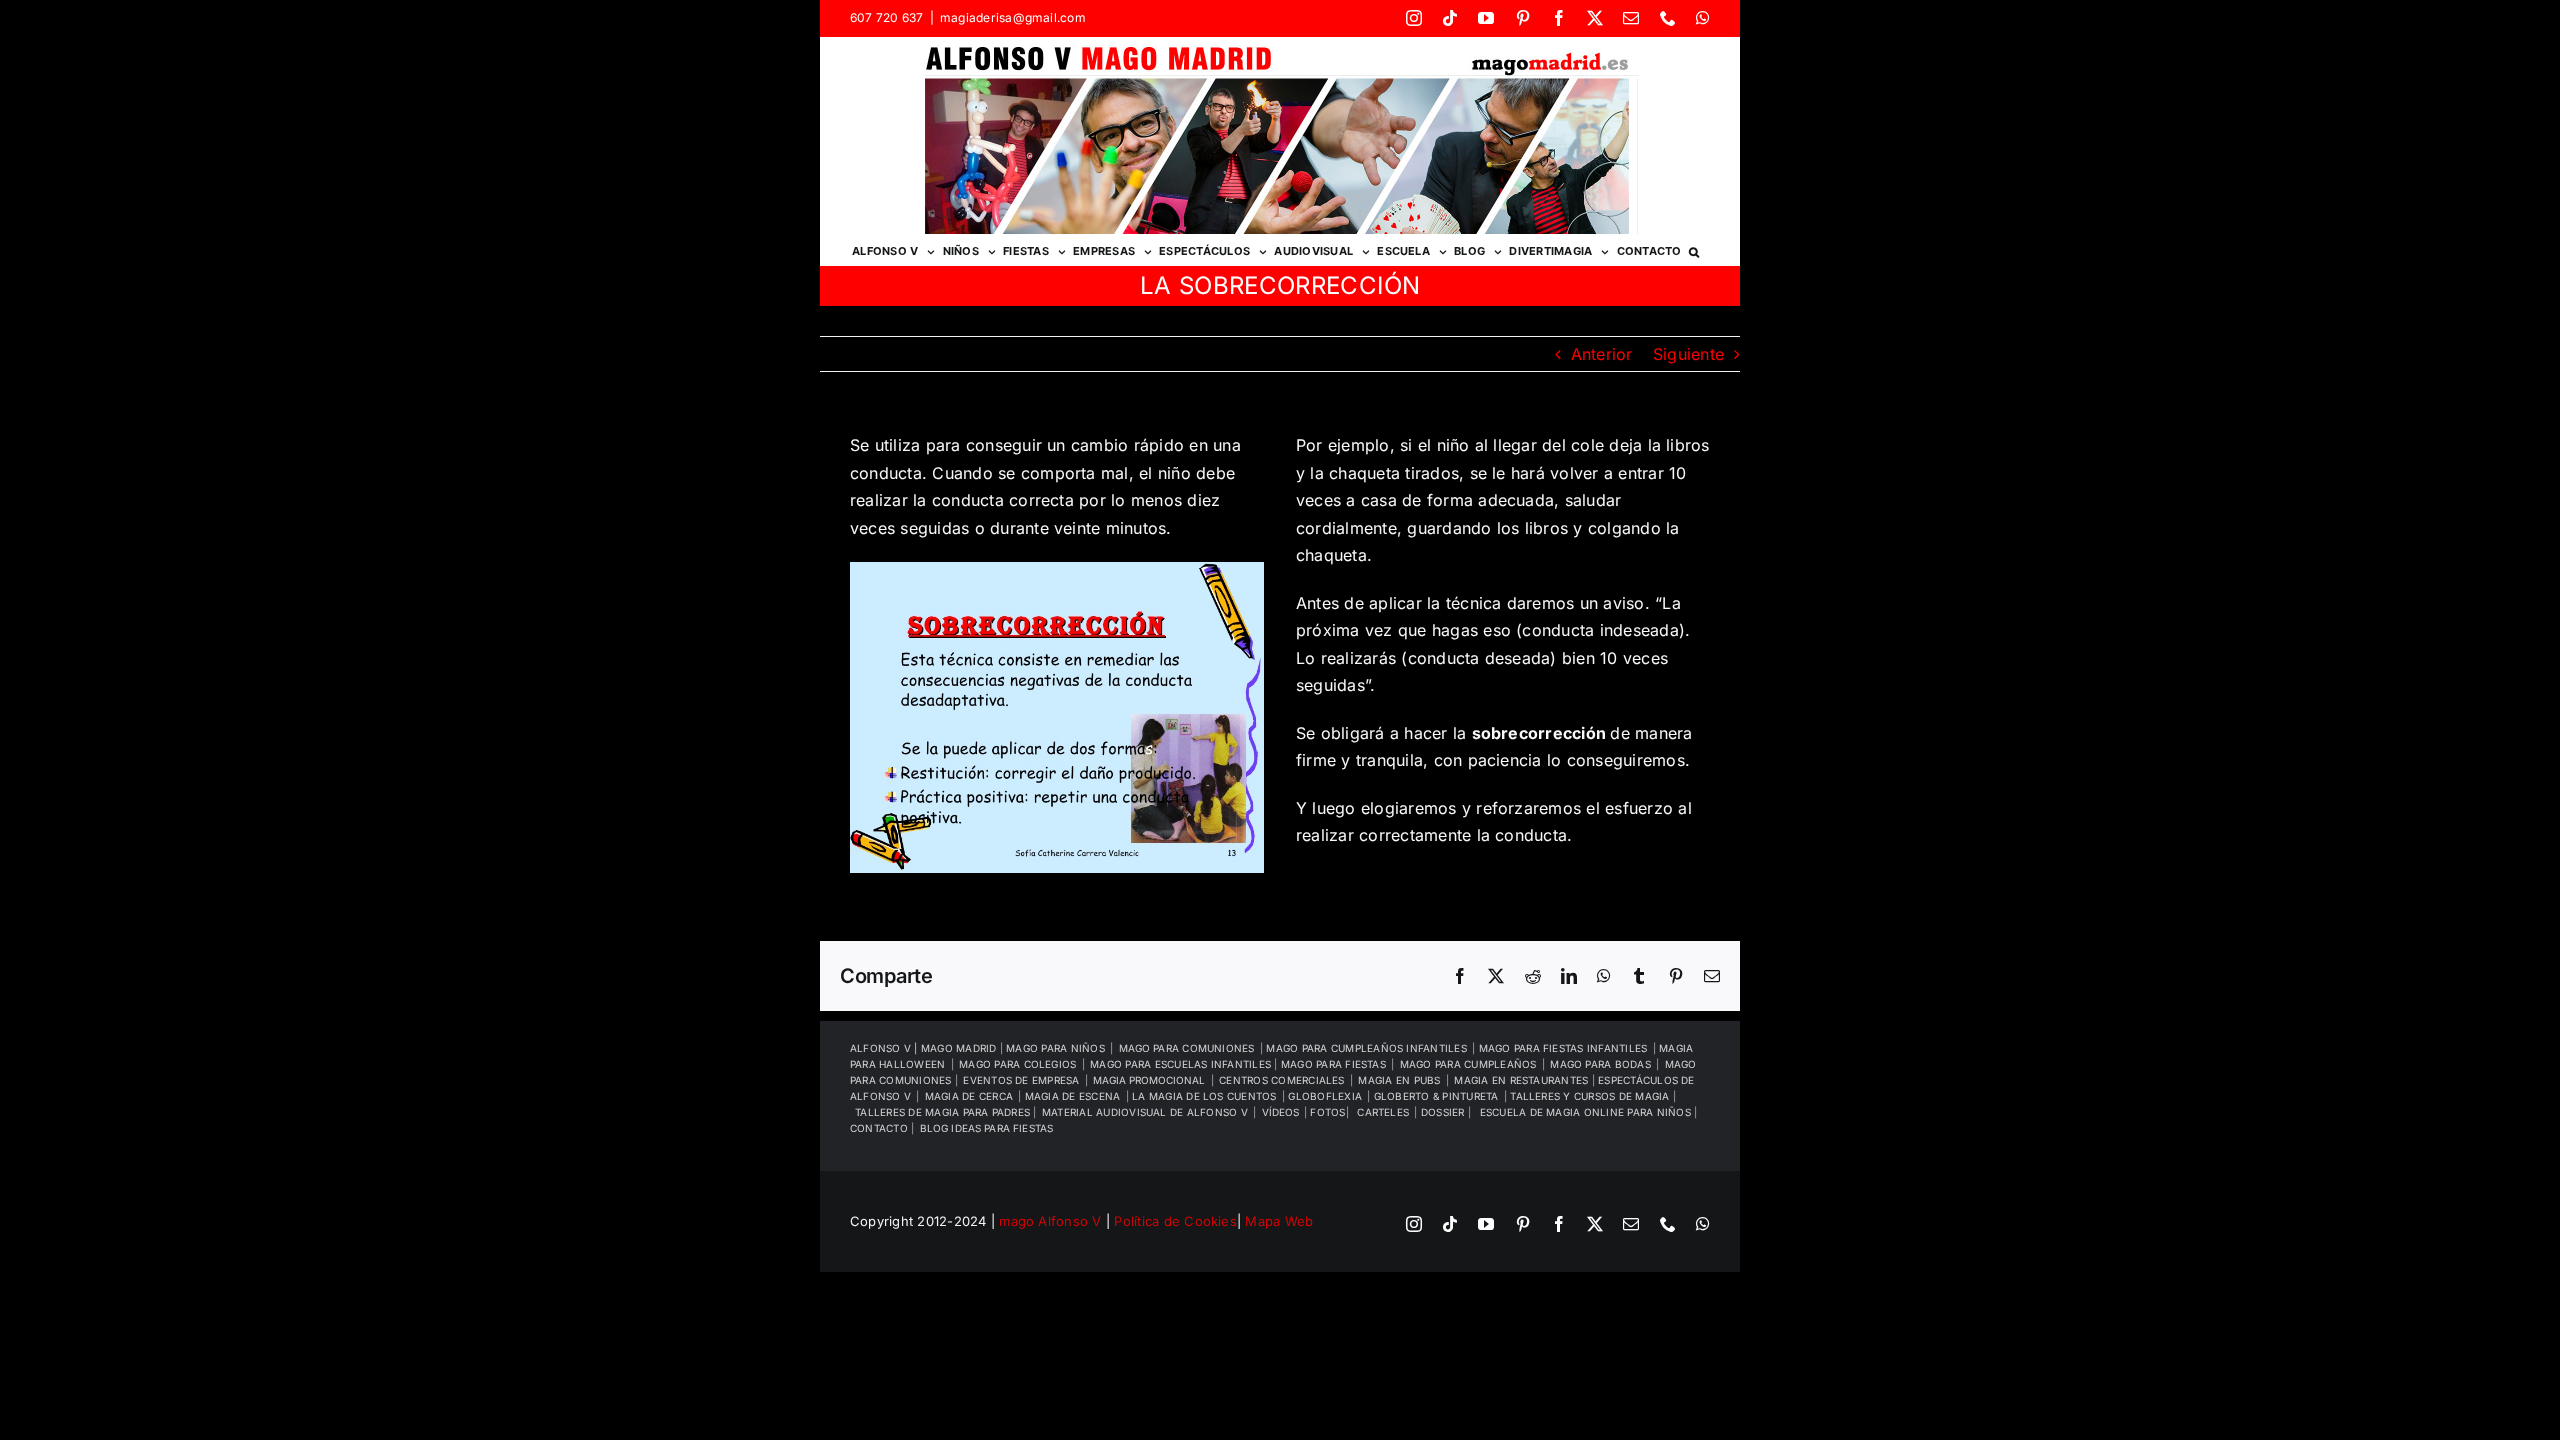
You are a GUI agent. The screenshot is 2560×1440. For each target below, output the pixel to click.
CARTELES (1383, 1112)
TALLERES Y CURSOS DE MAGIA (1591, 1096)
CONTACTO (880, 1128)
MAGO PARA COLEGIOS (1017, 1064)
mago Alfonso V (1050, 1221)
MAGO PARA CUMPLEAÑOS (1468, 1064)
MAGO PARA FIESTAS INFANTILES (1563, 1048)
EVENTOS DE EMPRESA (1021, 1080)
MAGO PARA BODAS (1600, 1064)
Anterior (1602, 354)
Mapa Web (1279, 1221)
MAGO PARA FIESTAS (1333, 1064)
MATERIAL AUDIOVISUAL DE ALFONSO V (1145, 1112)
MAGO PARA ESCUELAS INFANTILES (1182, 1064)
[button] (1694, 250)
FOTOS (1327, 1112)
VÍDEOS (1280, 1112)
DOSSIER (1444, 1112)
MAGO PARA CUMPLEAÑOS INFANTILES (1366, 1048)
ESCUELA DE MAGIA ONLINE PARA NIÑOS (1587, 1112)
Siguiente (1688, 354)
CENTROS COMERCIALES (1282, 1080)
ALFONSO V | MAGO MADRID (925, 1048)
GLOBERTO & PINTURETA (1436, 1096)
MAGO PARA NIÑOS (1055, 1048)
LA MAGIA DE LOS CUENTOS (1204, 1096)
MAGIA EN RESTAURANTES (1522, 1080)
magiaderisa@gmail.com (1013, 17)
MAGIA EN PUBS (1399, 1080)
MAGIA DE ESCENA (1073, 1096)
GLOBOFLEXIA (1325, 1096)
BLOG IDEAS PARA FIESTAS (986, 1128)
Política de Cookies (1175, 1221)
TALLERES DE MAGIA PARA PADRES (944, 1112)
